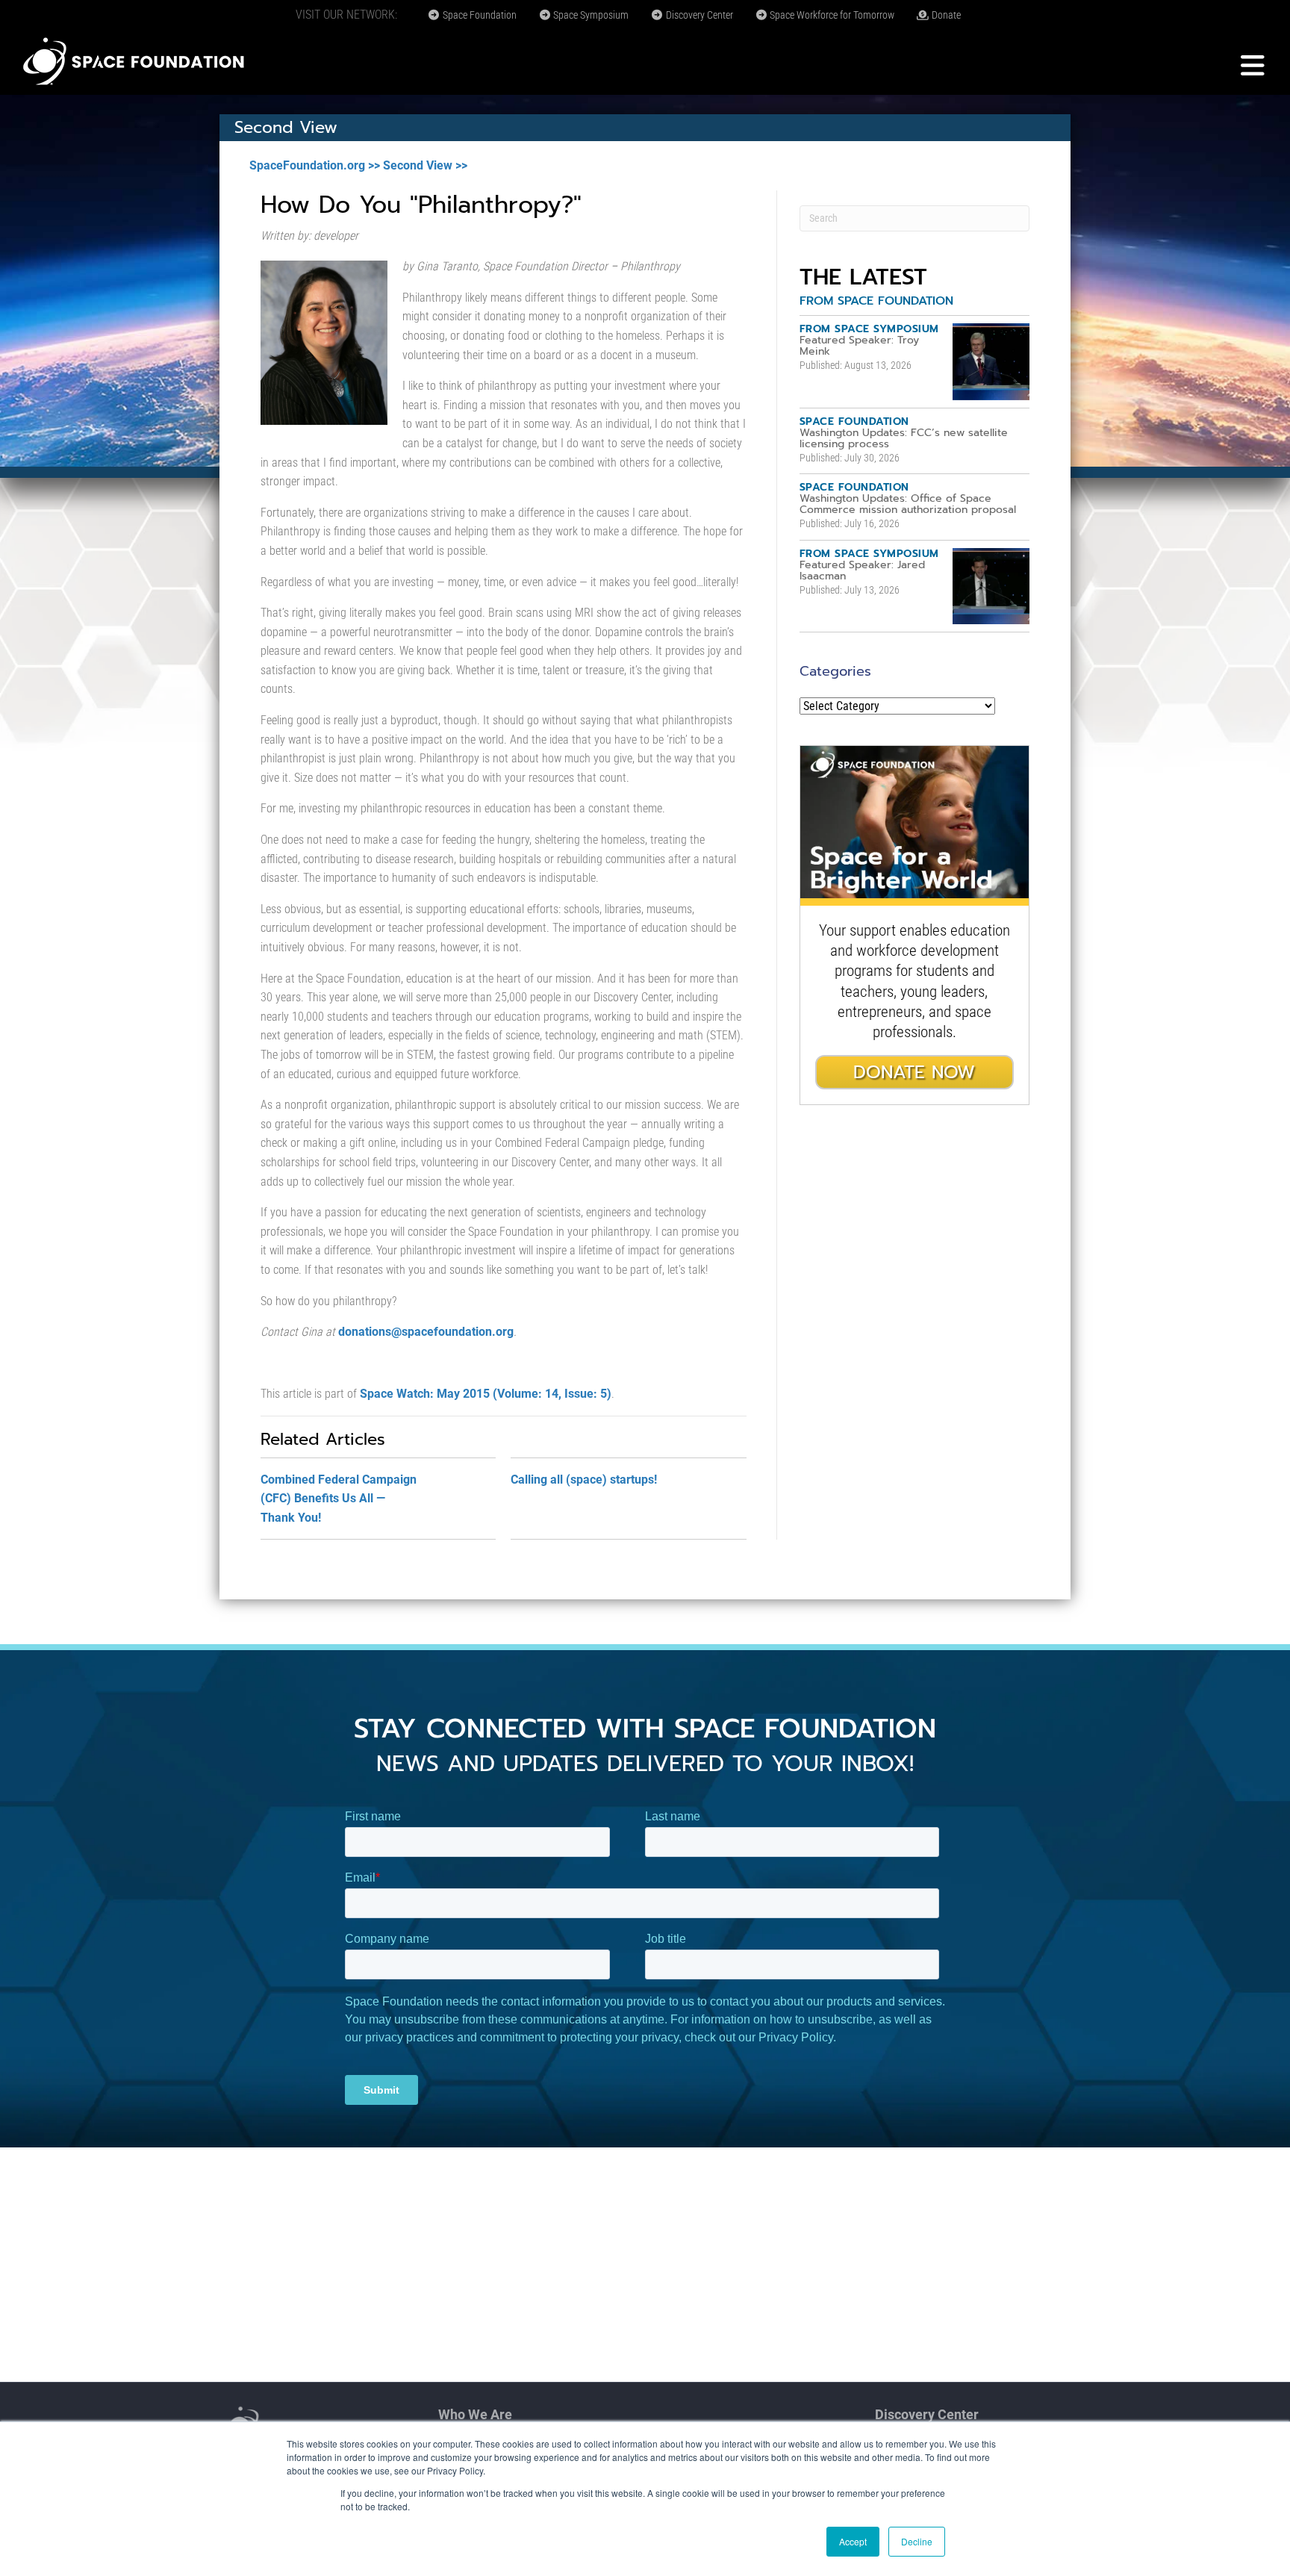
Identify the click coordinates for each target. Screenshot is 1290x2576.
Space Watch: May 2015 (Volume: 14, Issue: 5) (486, 1394)
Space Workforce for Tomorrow (831, 15)
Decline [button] (917, 2541)
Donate (945, 15)
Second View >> (425, 165)
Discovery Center (698, 15)
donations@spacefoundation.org (426, 1332)
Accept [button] (853, 2541)
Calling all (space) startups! (584, 1480)
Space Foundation (479, 15)
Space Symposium (590, 15)
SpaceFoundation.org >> (315, 165)
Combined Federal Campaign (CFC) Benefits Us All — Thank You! (339, 1499)
